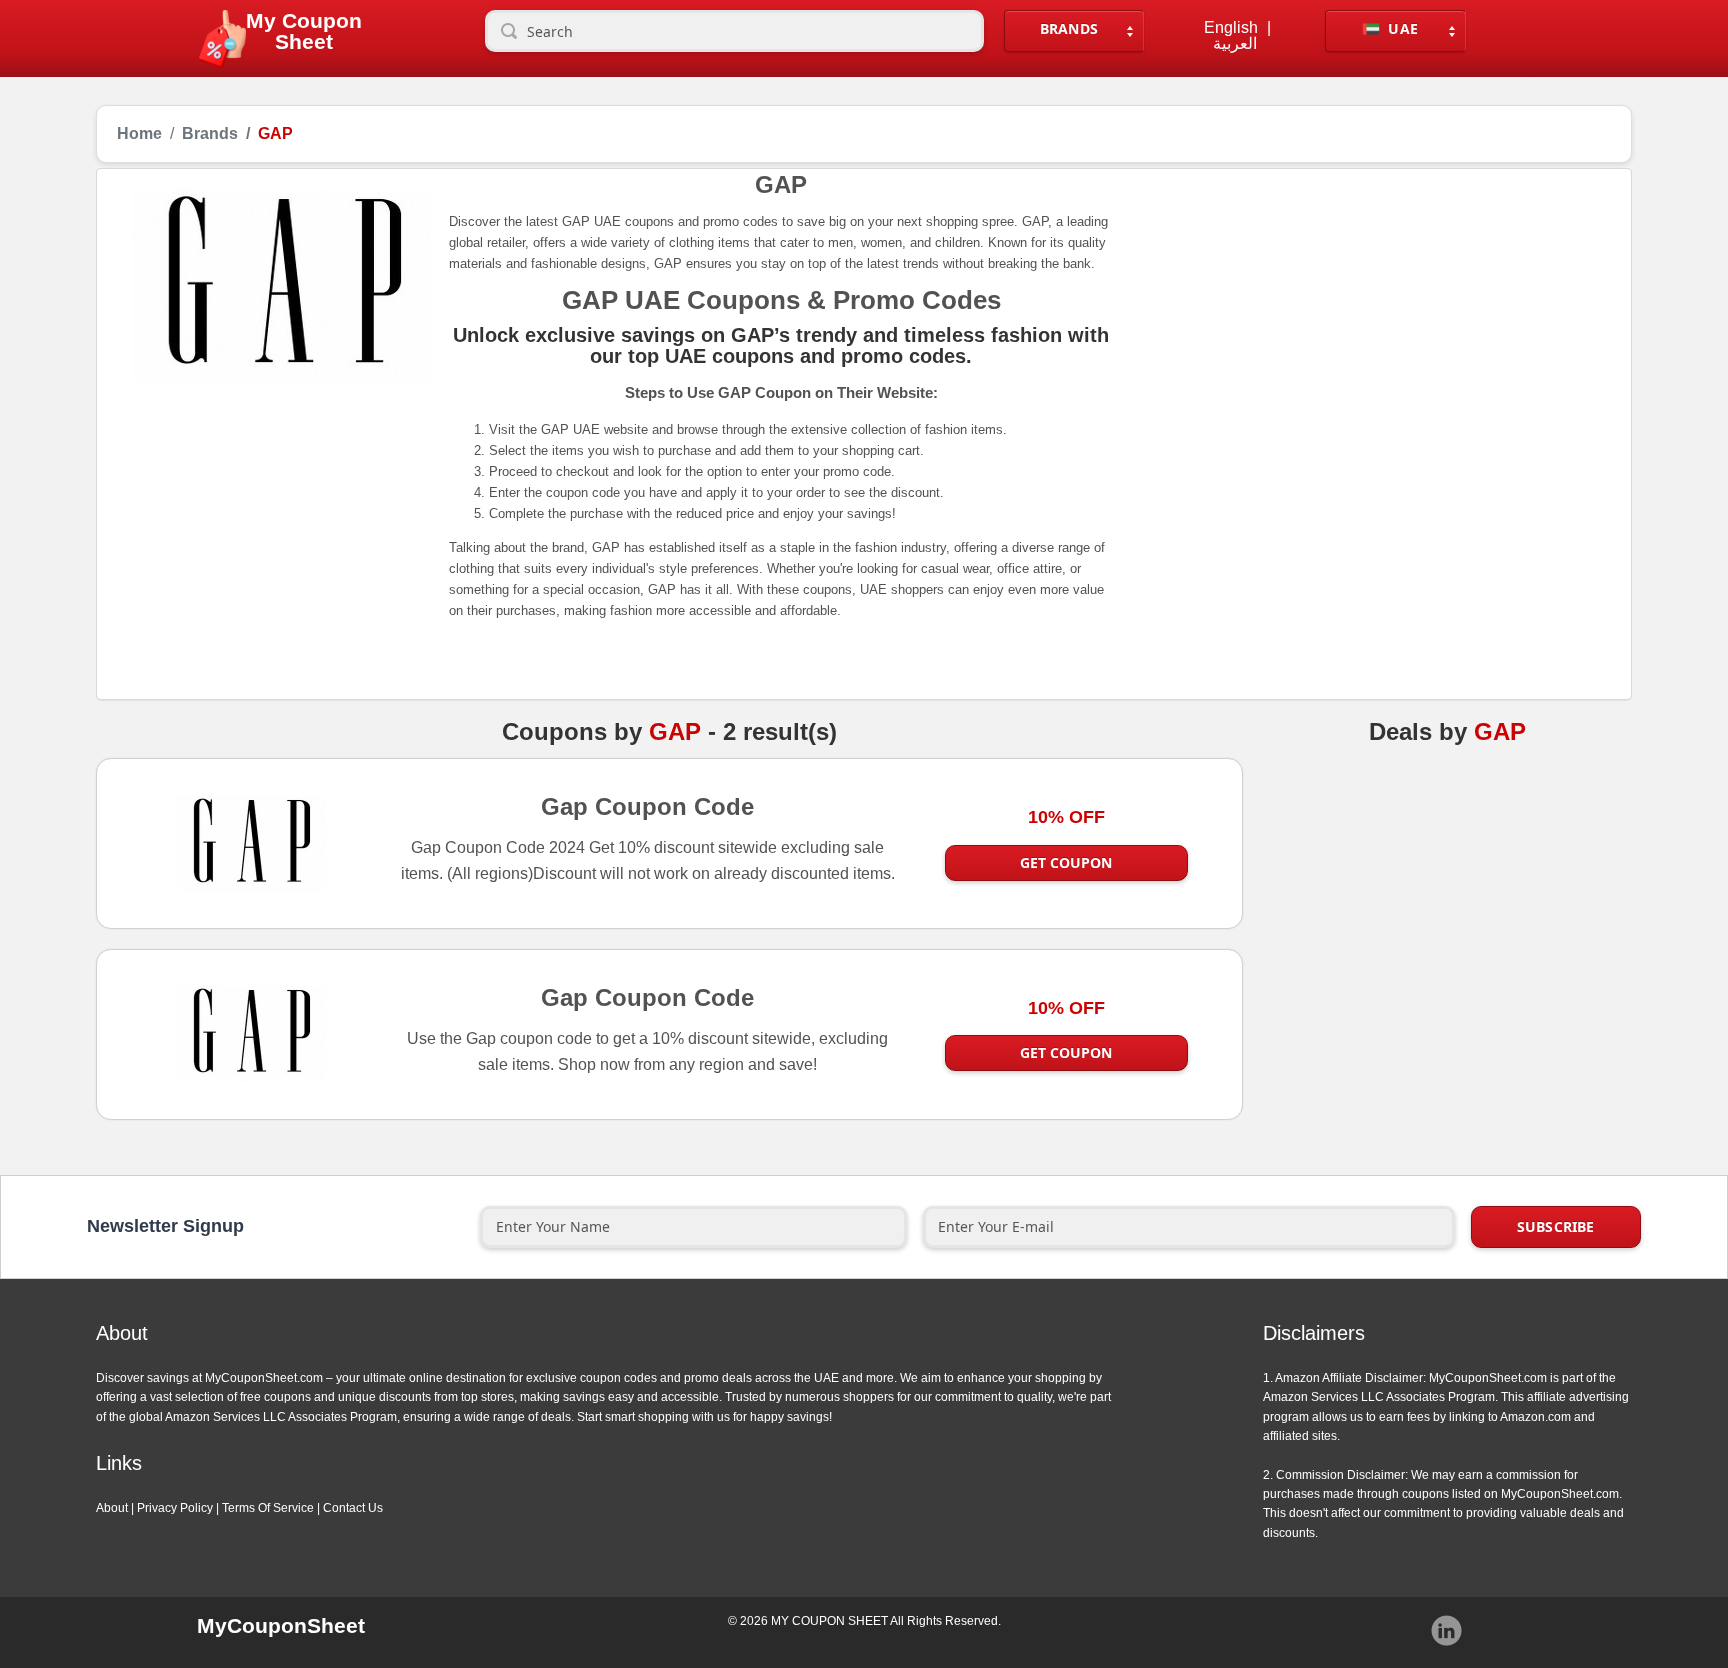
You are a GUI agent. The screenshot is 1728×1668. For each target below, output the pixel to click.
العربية (1235, 44)
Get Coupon (1066, 862)
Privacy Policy (175, 1508)
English (1231, 28)
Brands (1069, 28)
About (112, 1508)
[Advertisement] (1362, 323)
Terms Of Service (268, 1508)
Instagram (1447, 1631)
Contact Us (353, 1508)
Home (139, 134)
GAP (675, 732)
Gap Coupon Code (647, 806)
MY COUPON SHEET (829, 1621)
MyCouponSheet (281, 1625)
